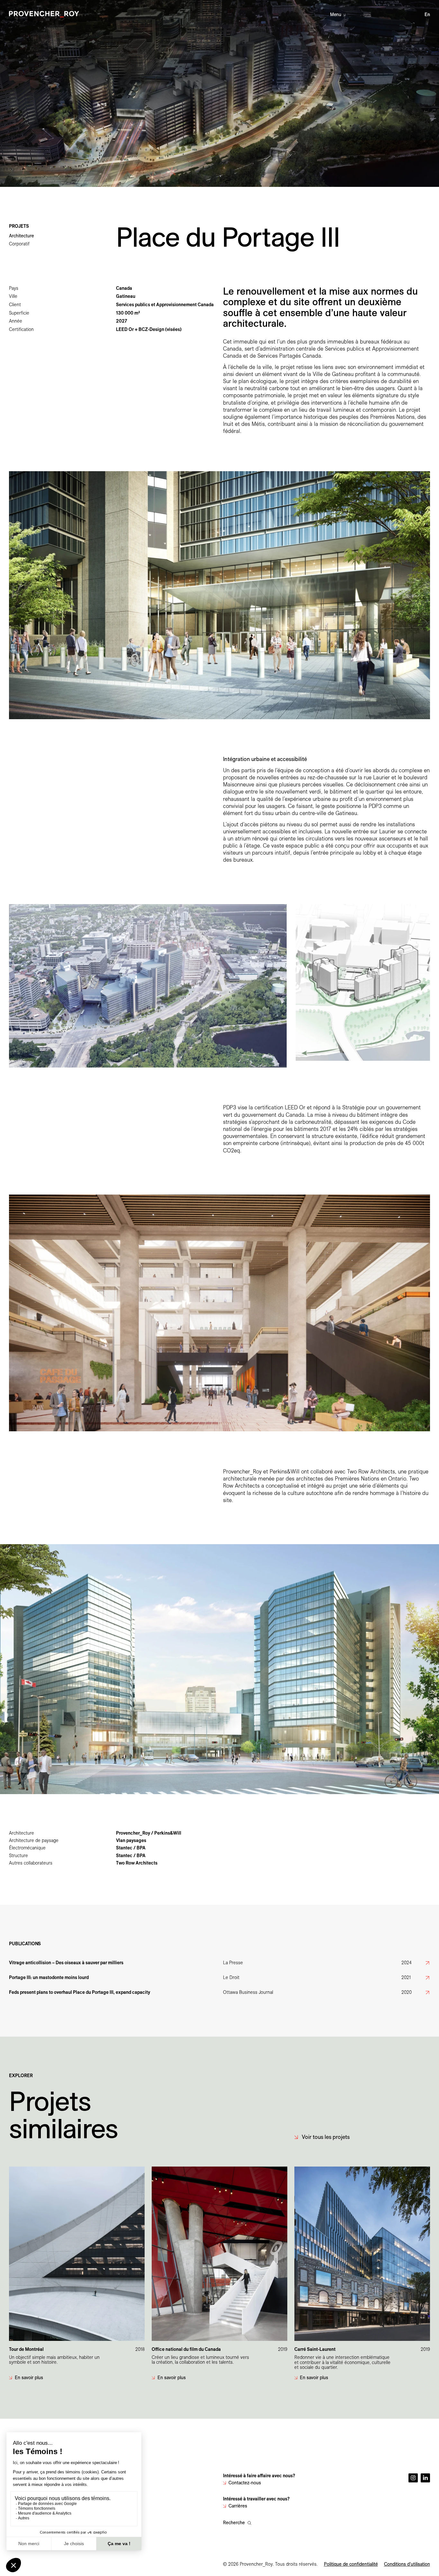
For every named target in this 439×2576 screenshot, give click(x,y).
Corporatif (19, 244)
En (427, 14)
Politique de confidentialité (351, 2564)
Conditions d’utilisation (407, 2564)
